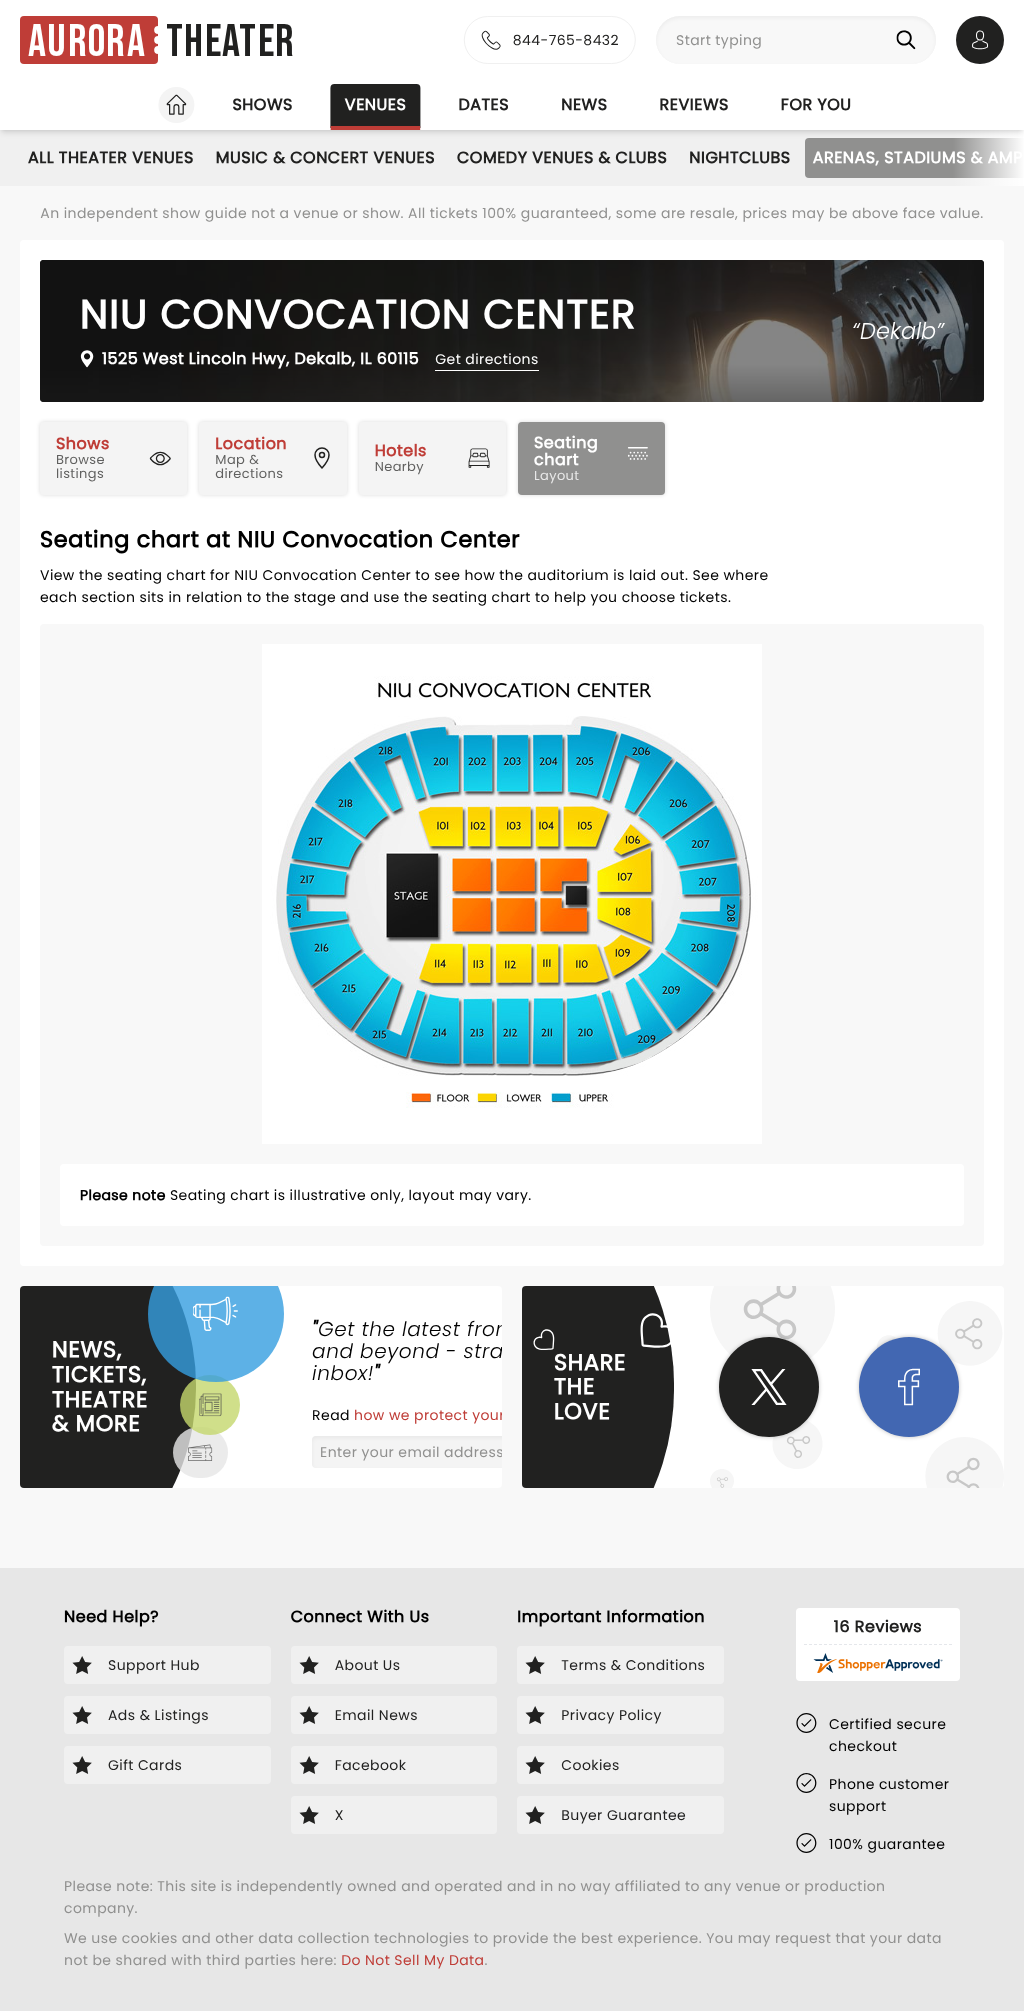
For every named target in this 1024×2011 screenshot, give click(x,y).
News (584, 104)
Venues (376, 104)
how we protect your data (451, 1415)
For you (816, 104)
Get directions (486, 359)
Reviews (694, 104)
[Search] (910, 40)
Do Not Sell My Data (412, 1960)
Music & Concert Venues (325, 157)
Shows (262, 104)
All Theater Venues (111, 157)
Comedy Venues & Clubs (562, 157)
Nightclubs (739, 157)
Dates (483, 104)
